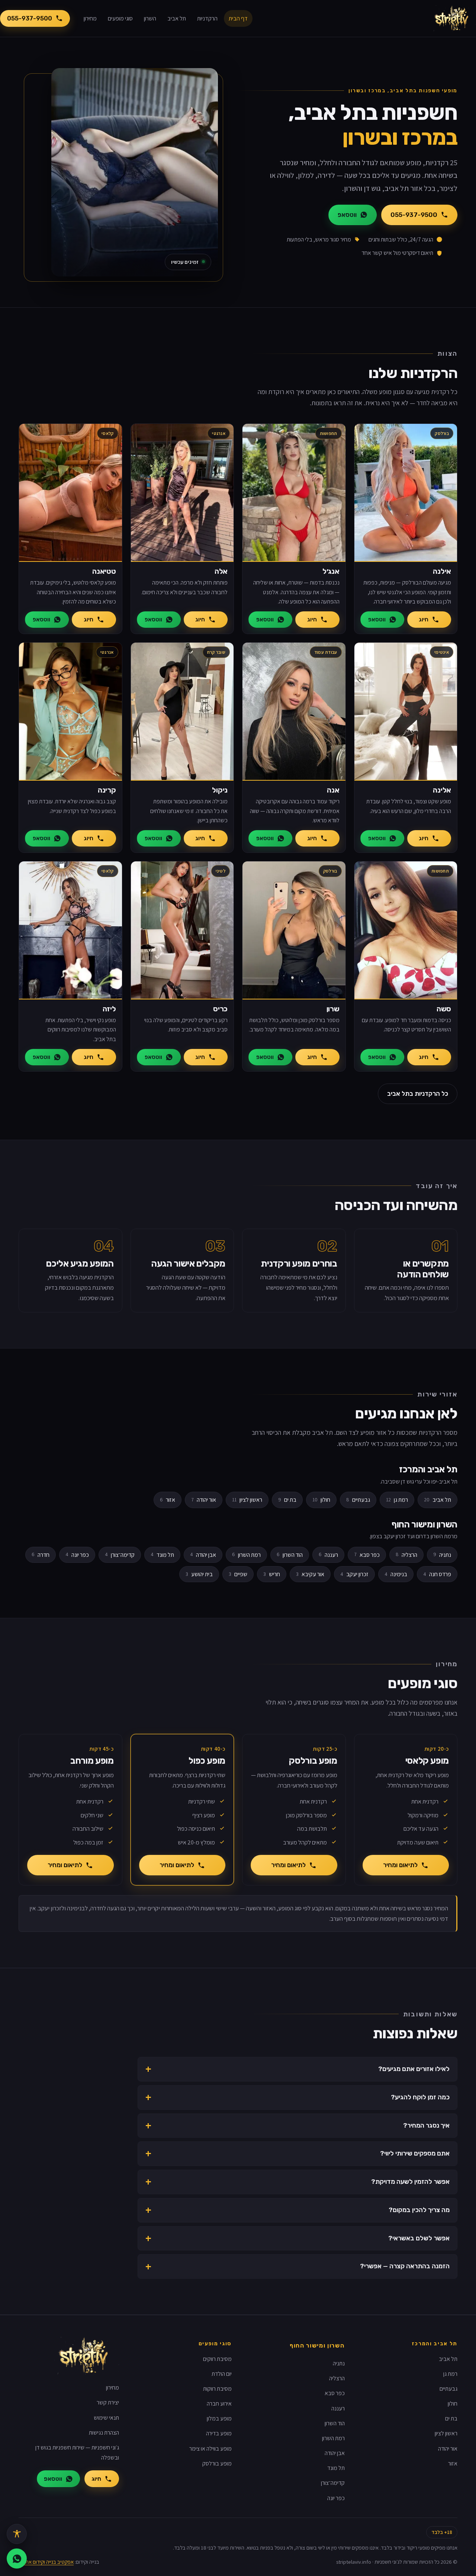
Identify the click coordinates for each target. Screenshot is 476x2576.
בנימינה (396, 1574)
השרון (150, 18)
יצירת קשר (108, 2402)
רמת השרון (246, 1555)
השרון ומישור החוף (317, 2345)
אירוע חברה (219, 2404)
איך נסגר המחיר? (426, 2125)
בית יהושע (199, 1574)
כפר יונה (77, 1555)
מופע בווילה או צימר (210, 2449)
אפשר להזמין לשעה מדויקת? (410, 2182)
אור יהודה (204, 1500)
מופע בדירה (219, 2433)
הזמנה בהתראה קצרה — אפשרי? (405, 2266)
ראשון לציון (247, 1500)
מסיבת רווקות (217, 2389)
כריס (220, 1009)
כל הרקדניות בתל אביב (418, 1094)
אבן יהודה (203, 1555)
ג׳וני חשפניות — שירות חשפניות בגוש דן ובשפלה (77, 2452)
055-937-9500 (30, 18)
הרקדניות (207, 18)
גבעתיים (358, 1500)
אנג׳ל (331, 571)
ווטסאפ (347, 215)
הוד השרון (290, 1555)
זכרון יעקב (354, 1574)
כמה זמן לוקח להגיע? (420, 2097)
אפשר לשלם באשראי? (419, 2238)
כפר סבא (367, 1555)
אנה (333, 790)
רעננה (328, 1555)
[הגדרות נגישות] (17, 2534)
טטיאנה (104, 571)
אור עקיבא (310, 1574)
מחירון (90, 18)
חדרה (41, 1555)
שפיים (238, 1574)
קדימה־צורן (120, 1555)
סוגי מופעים (120, 18)
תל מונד (162, 1555)
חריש (272, 1574)
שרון (333, 1009)
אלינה (442, 790)
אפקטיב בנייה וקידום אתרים (46, 2562)
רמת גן (397, 1500)
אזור (168, 1500)
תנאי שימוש (106, 2418)
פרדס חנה (437, 1574)
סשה (444, 1009)
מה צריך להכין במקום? (419, 2210)
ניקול (220, 790)
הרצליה (406, 1555)
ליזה (109, 1009)
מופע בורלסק (217, 2463)
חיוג (424, 620)
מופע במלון (219, 2418)
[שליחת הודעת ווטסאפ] (17, 2559)
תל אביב (177, 18)
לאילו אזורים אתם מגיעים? (414, 2069)
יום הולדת (222, 2374)
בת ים (287, 1500)
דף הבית (238, 18)
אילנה (442, 571)
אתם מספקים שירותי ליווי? (415, 2153)
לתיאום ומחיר (400, 1865)
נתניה (442, 1555)
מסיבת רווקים (217, 2359)
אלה (221, 571)
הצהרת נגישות (104, 2433)
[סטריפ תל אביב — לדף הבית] (454, 19)
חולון (321, 1500)
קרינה (107, 790)
